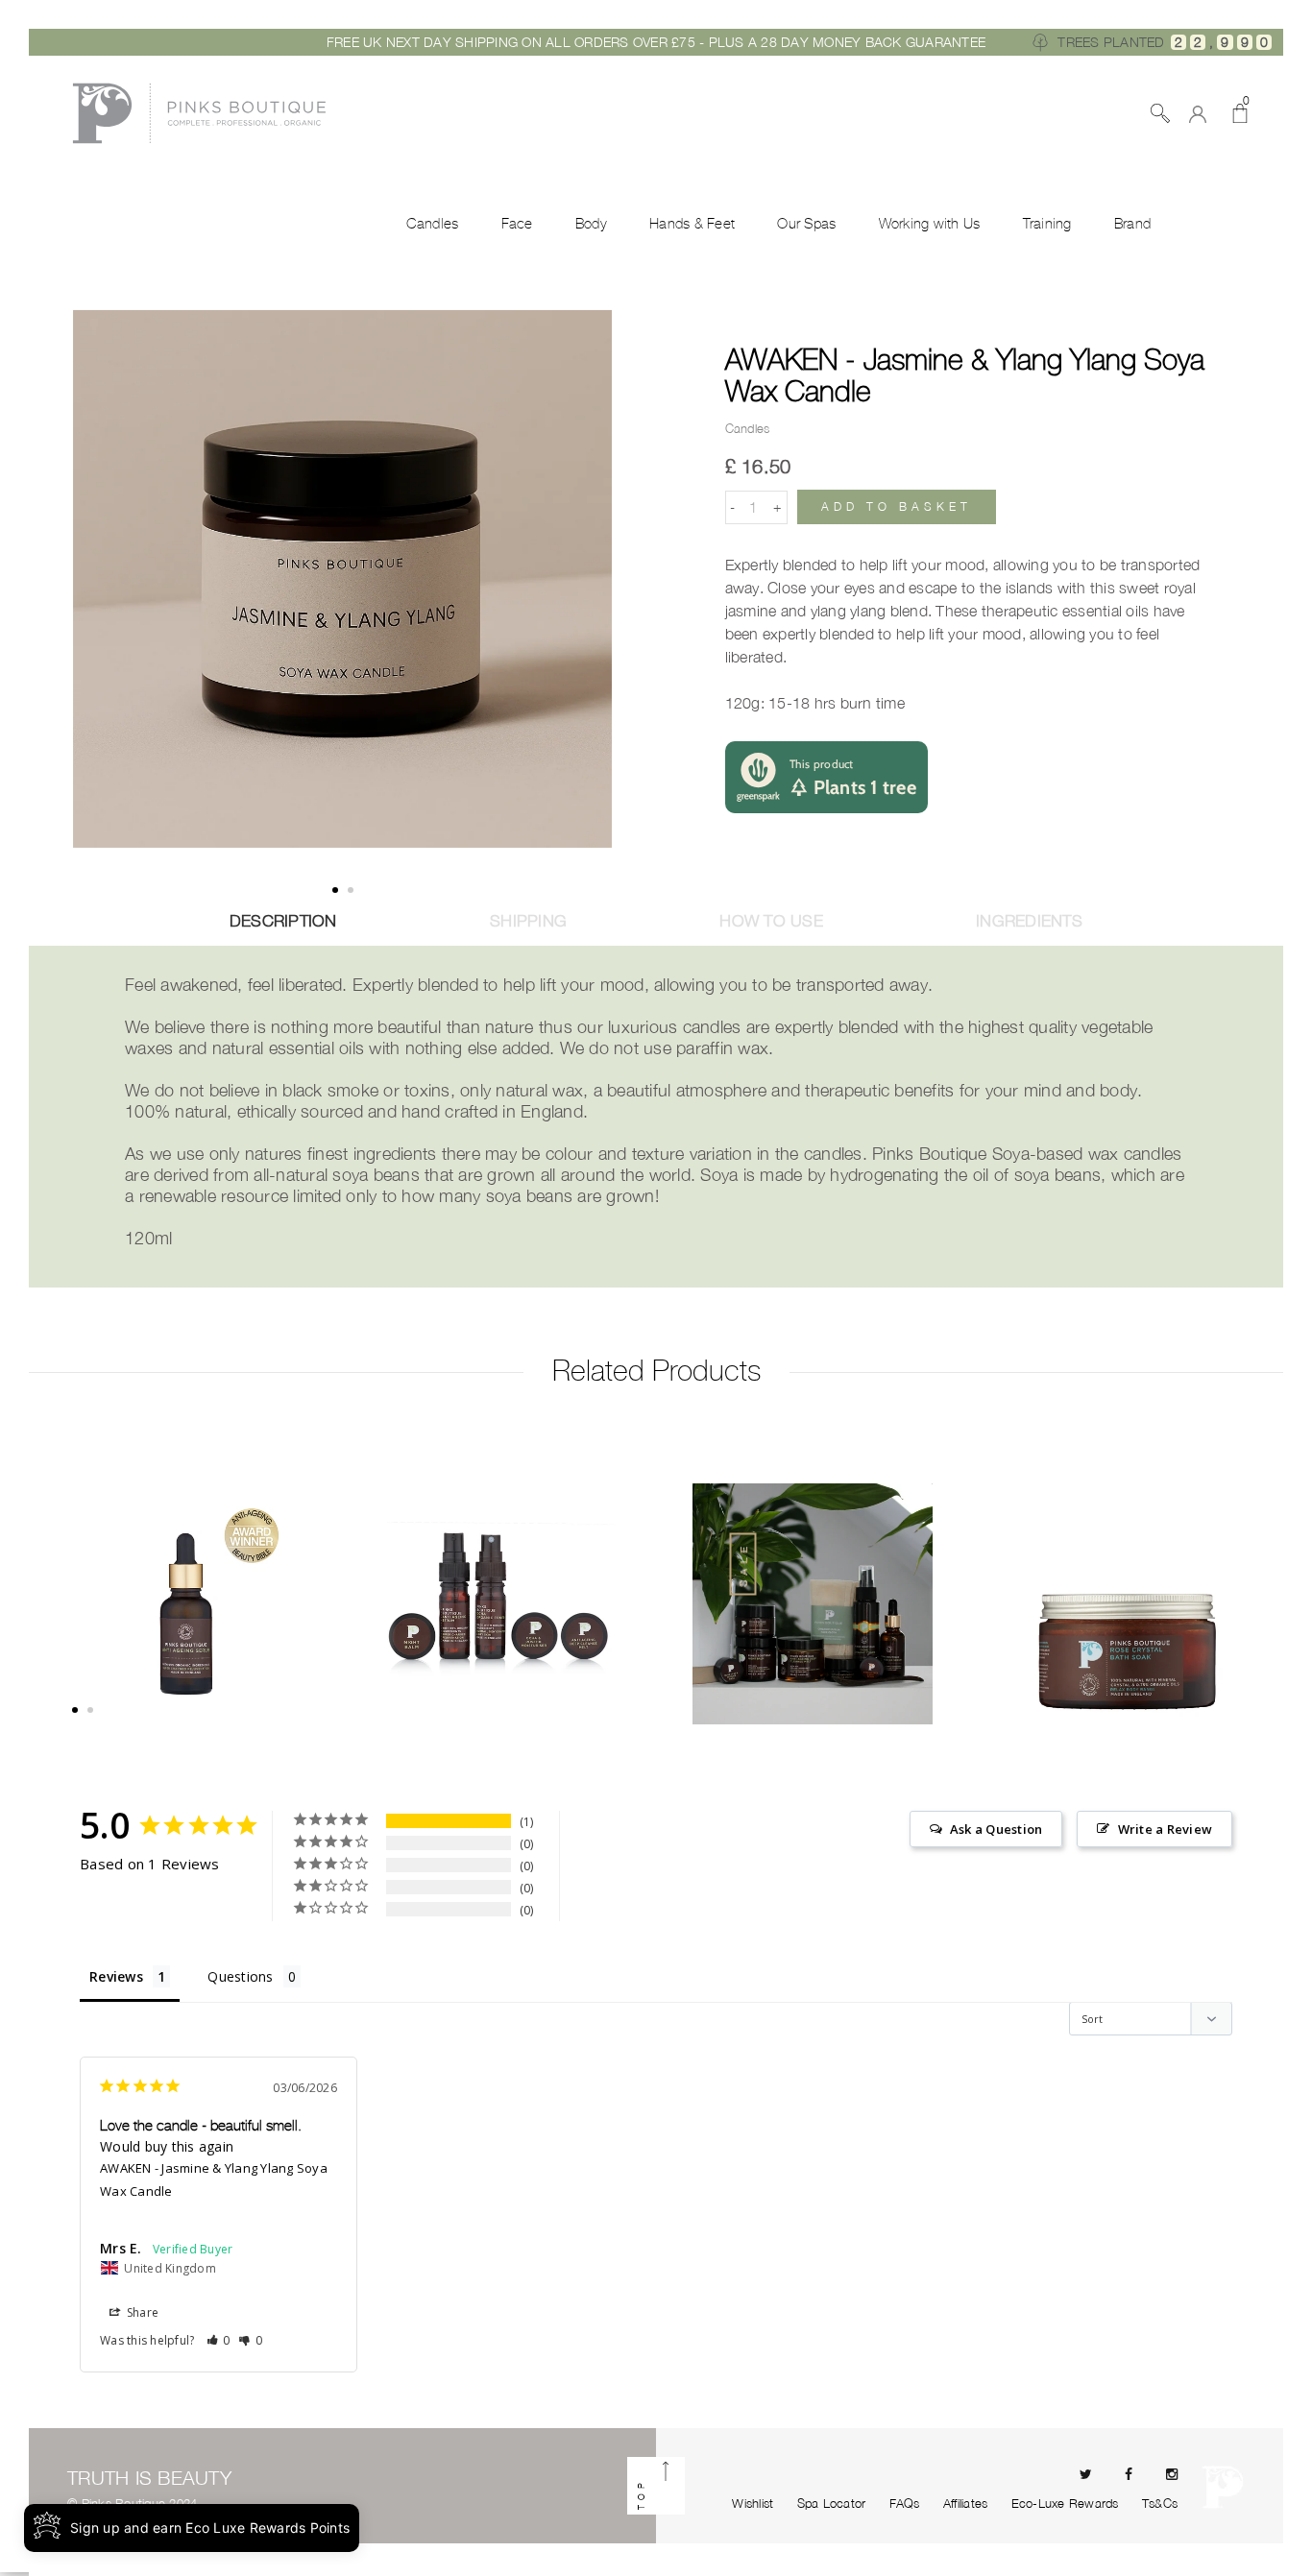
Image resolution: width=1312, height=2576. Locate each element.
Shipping (528, 921)
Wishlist (753, 2503)
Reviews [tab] (116, 1976)
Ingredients (1029, 921)
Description (283, 921)
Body (591, 224)
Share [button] (142, 2312)
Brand (1132, 224)
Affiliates (966, 2503)
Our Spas (806, 224)
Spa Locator (832, 2503)
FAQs (905, 2503)
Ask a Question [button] (996, 1829)
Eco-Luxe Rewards (1065, 2503)
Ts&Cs (1160, 2503)
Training (1047, 224)
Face (517, 224)
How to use (771, 921)
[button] (219, 2340)
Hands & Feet (692, 224)
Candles (433, 224)
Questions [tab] (240, 1976)
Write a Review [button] (1166, 1829)
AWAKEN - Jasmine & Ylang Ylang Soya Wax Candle (965, 375)
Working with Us (930, 224)
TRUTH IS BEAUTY (149, 2478)
